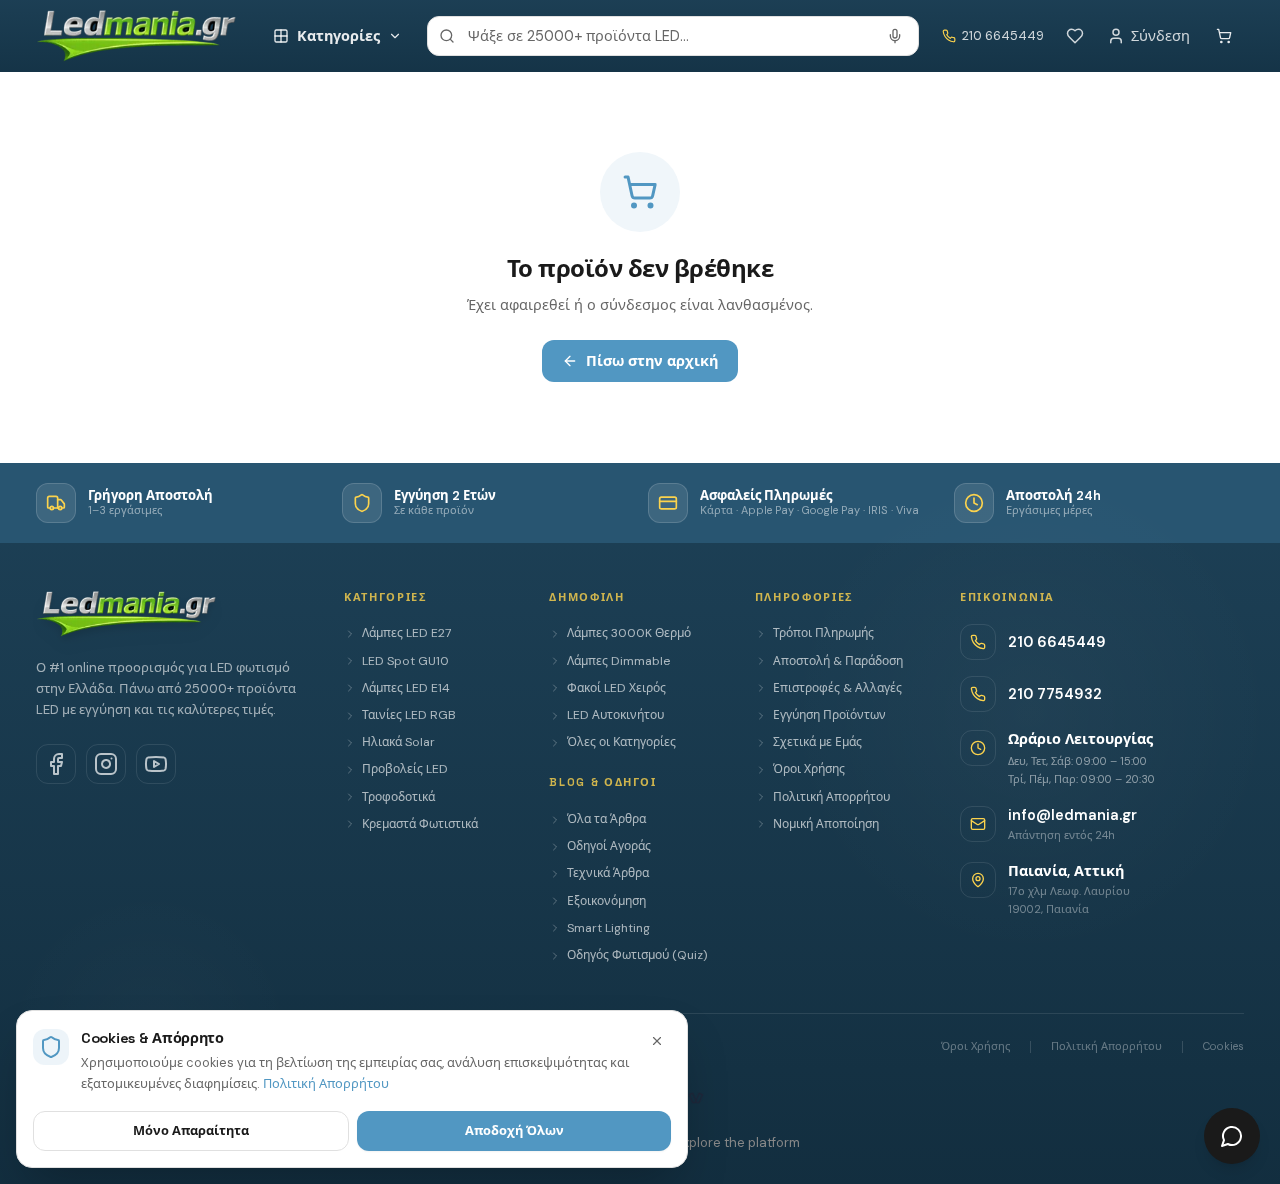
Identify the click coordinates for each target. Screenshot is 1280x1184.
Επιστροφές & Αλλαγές (837, 688)
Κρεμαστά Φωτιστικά (420, 824)
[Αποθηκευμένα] (1075, 36)
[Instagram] (106, 764)
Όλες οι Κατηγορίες (621, 742)
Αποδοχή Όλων (514, 1130)
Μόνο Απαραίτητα (191, 1130)
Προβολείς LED (405, 769)
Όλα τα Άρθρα (606, 819)
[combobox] (673, 36)
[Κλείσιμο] (657, 1041)
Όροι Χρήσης (809, 769)
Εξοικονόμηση (606, 901)
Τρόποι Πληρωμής (823, 633)
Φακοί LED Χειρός (616, 688)
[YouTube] (156, 764)
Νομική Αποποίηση (826, 824)
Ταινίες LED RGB (409, 715)
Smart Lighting (608, 928)
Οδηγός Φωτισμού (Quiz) (637, 955)
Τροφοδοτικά (398, 797)
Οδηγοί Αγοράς (609, 846)
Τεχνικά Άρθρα (608, 873)
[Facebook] (56, 764)
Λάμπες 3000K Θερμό (629, 633)
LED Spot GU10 (405, 661)
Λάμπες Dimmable (618, 661)
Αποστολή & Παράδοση (838, 661)
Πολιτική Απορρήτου (831, 797)
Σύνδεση (1160, 36)
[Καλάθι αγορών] (1224, 36)
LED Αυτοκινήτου (615, 715)
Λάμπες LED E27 (406, 633)
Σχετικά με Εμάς (817, 742)
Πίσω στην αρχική (652, 361)
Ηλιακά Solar (398, 742)
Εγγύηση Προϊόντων (829, 715)
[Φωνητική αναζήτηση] (895, 36)
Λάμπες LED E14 (406, 688)
